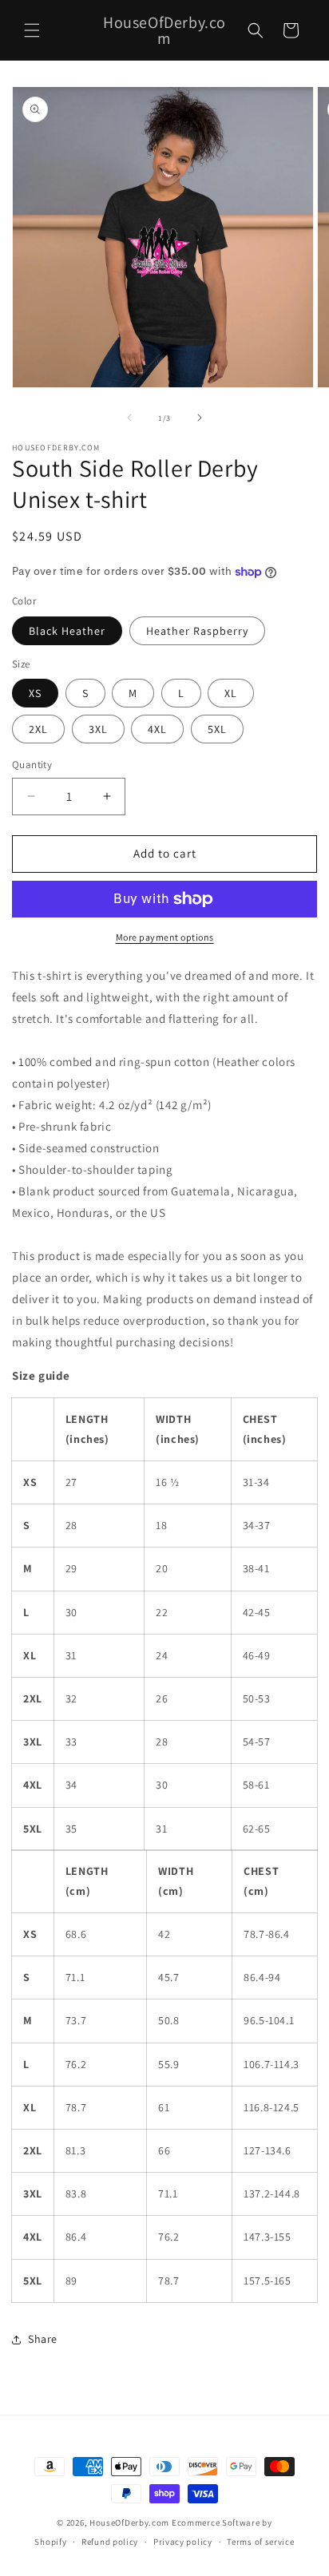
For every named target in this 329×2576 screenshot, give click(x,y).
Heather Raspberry (197, 631)
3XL (98, 729)
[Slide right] (200, 418)
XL (231, 693)
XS (35, 693)
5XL (217, 729)
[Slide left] (129, 418)
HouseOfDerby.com (129, 2522)
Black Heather (67, 631)
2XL (38, 729)
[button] (32, 30)
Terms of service (260, 2542)
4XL (157, 729)
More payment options (165, 937)
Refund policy (110, 2542)
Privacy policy (183, 2542)
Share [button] (43, 2339)
